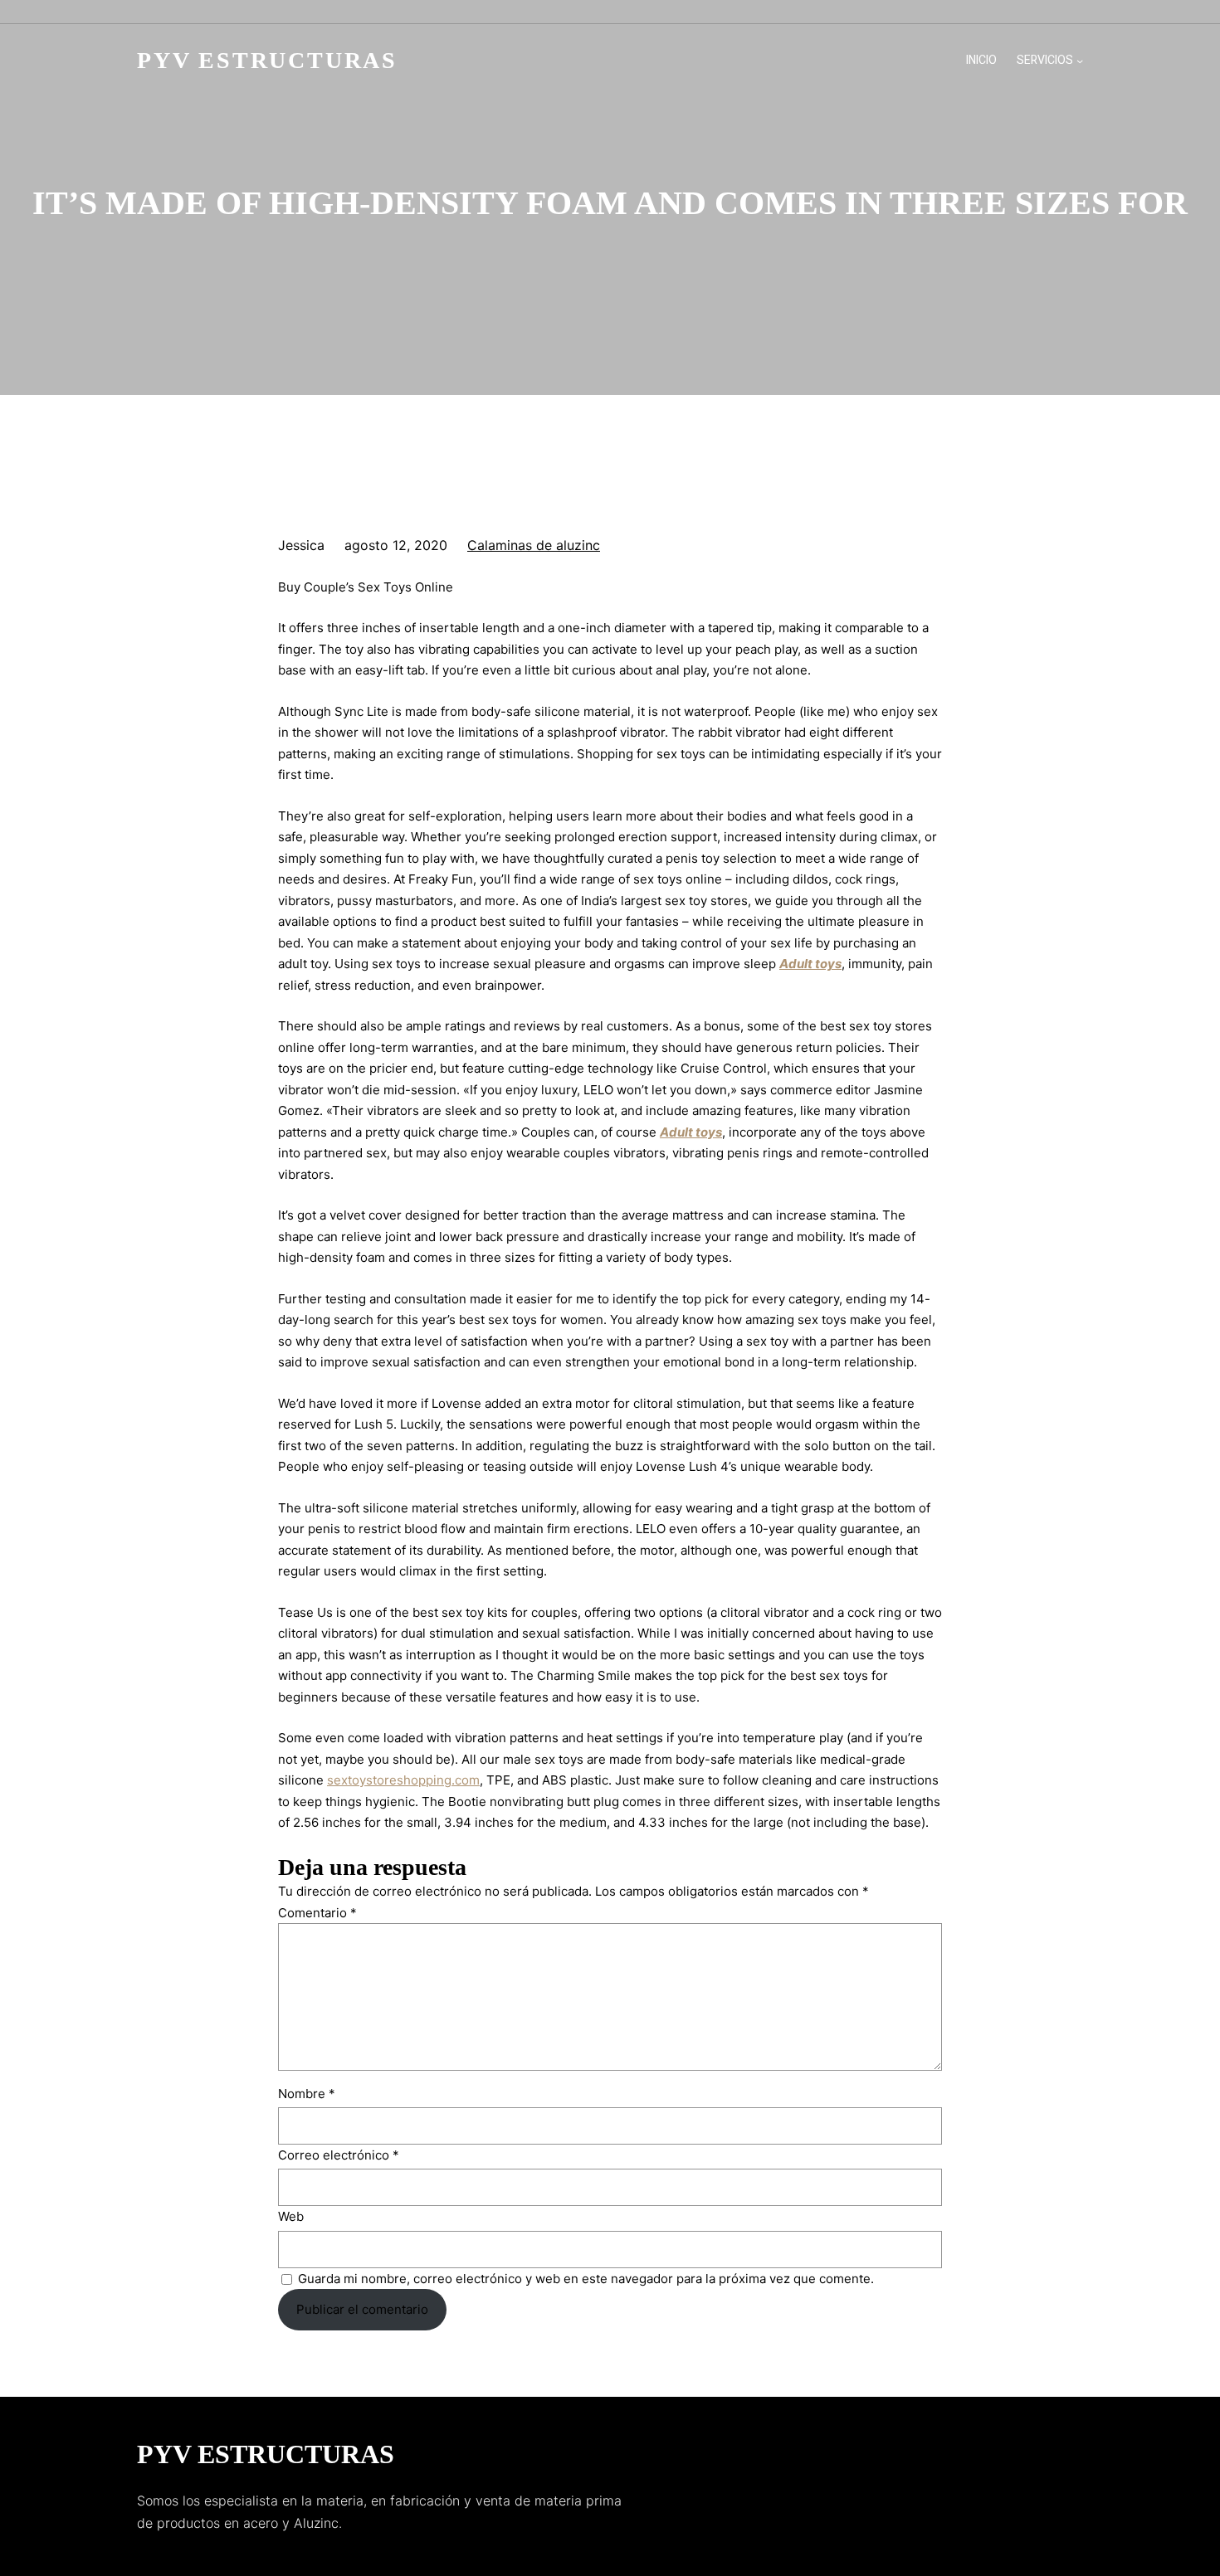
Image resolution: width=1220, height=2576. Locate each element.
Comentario (317, 1913)
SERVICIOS (1045, 60)
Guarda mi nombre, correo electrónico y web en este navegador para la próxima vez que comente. (586, 2279)
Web (291, 2216)
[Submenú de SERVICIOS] (1080, 61)
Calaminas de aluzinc (534, 545)
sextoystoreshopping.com (403, 1780)
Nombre (307, 2094)
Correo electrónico (339, 2155)
